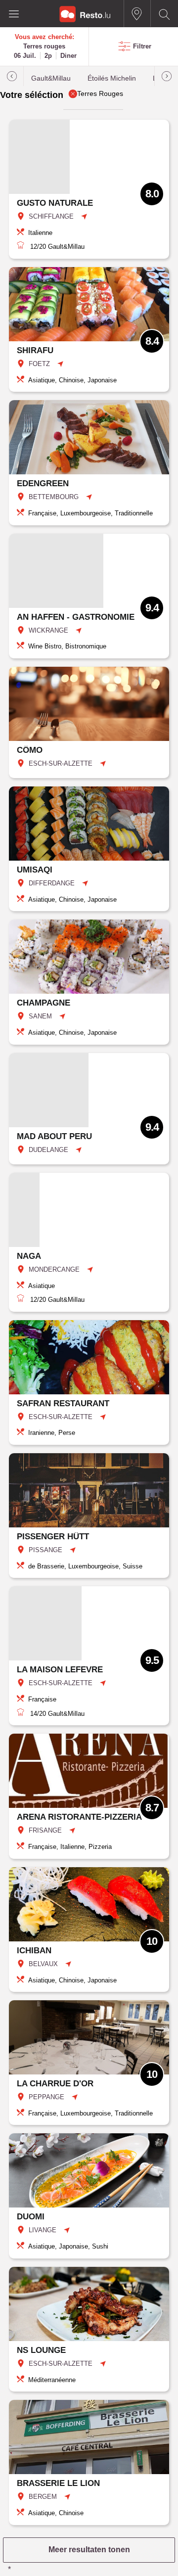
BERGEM (43, 2497)
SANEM (40, 1016)
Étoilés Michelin (112, 78)
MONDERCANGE (54, 1269)
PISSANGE (45, 1550)
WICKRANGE (48, 630)
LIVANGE (43, 2230)
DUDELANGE (48, 1150)
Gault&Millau (51, 78)
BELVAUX (43, 1964)
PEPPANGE (46, 2097)
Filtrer (142, 46)
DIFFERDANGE (52, 883)
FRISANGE (45, 1830)
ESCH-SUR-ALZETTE (61, 763)
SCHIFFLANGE (51, 216)
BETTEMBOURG (54, 497)
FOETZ (39, 364)
